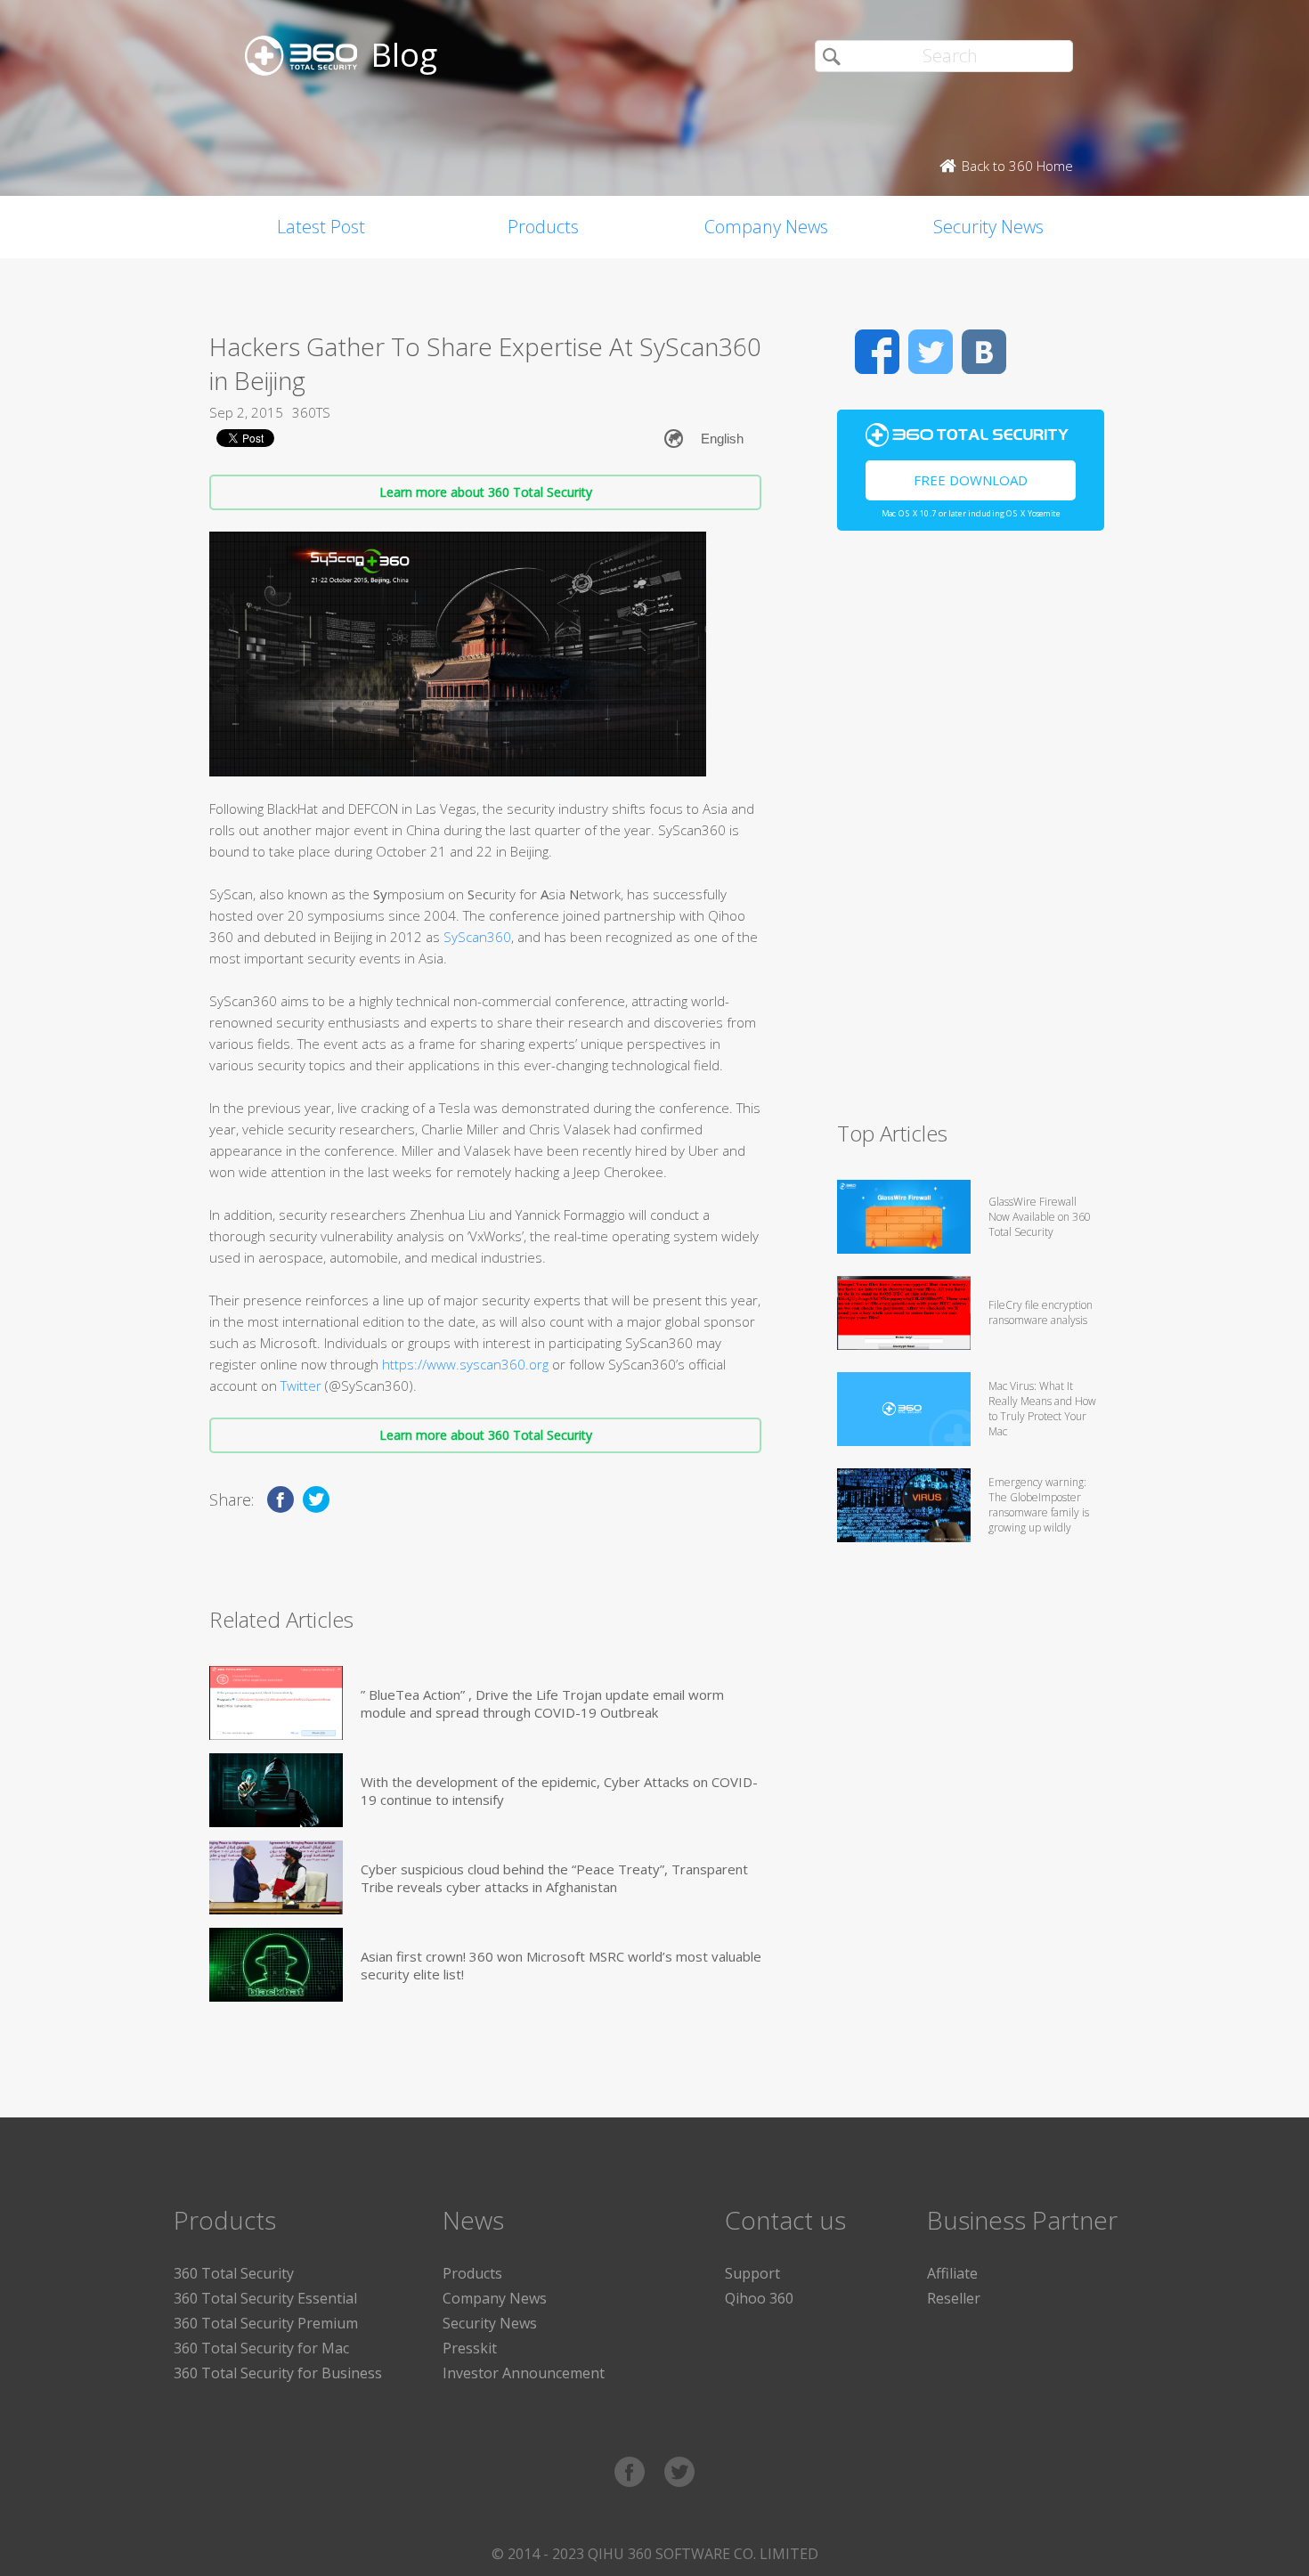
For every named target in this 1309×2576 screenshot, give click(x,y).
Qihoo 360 (759, 2298)
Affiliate (952, 2273)
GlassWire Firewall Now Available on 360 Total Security (1040, 1217)
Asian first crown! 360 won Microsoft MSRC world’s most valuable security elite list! (561, 1965)
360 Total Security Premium (266, 2323)
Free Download (971, 480)
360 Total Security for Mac (261, 2348)
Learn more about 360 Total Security (486, 492)
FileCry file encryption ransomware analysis (1041, 1312)
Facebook (877, 352)
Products (543, 227)
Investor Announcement (524, 2373)
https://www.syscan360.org (465, 1364)
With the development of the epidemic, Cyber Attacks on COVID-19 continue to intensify (559, 1791)
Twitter (303, 1386)
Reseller (954, 2298)
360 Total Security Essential (265, 2298)
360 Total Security (234, 2273)
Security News (988, 227)
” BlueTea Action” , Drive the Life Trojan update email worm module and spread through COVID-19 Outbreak (542, 1703)
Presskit (470, 2348)
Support (752, 2273)
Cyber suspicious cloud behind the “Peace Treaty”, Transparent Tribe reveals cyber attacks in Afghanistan (554, 1878)
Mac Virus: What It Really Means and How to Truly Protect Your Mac (1042, 1409)
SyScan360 (477, 937)
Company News (766, 227)
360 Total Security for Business (278, 2373)
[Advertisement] (971, 833)
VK (984, 352)
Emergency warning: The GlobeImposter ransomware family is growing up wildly (1039, 1505)
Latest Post (321, 227)
